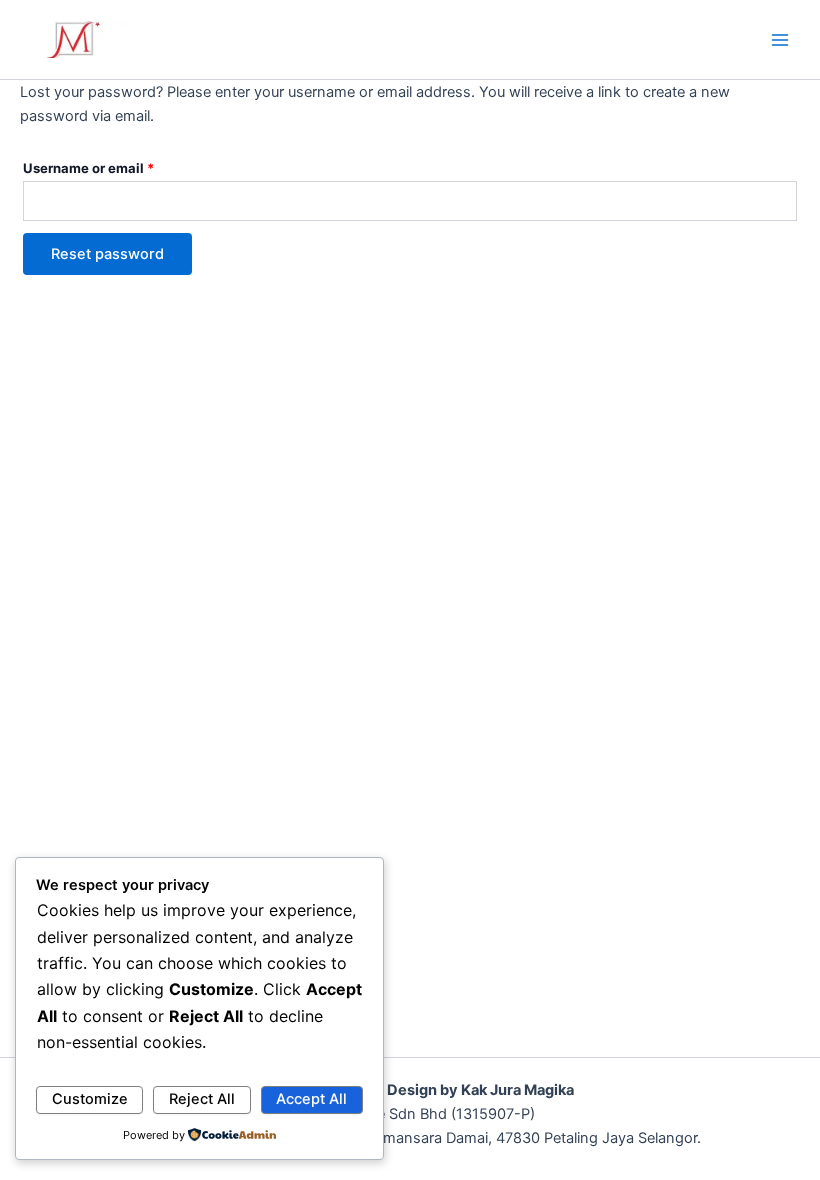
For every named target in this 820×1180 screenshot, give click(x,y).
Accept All (311, 1099)
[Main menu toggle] (780, 39)
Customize (90, 1099)
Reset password (107, 254)
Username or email (117, 165)
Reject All (202, 1099)
